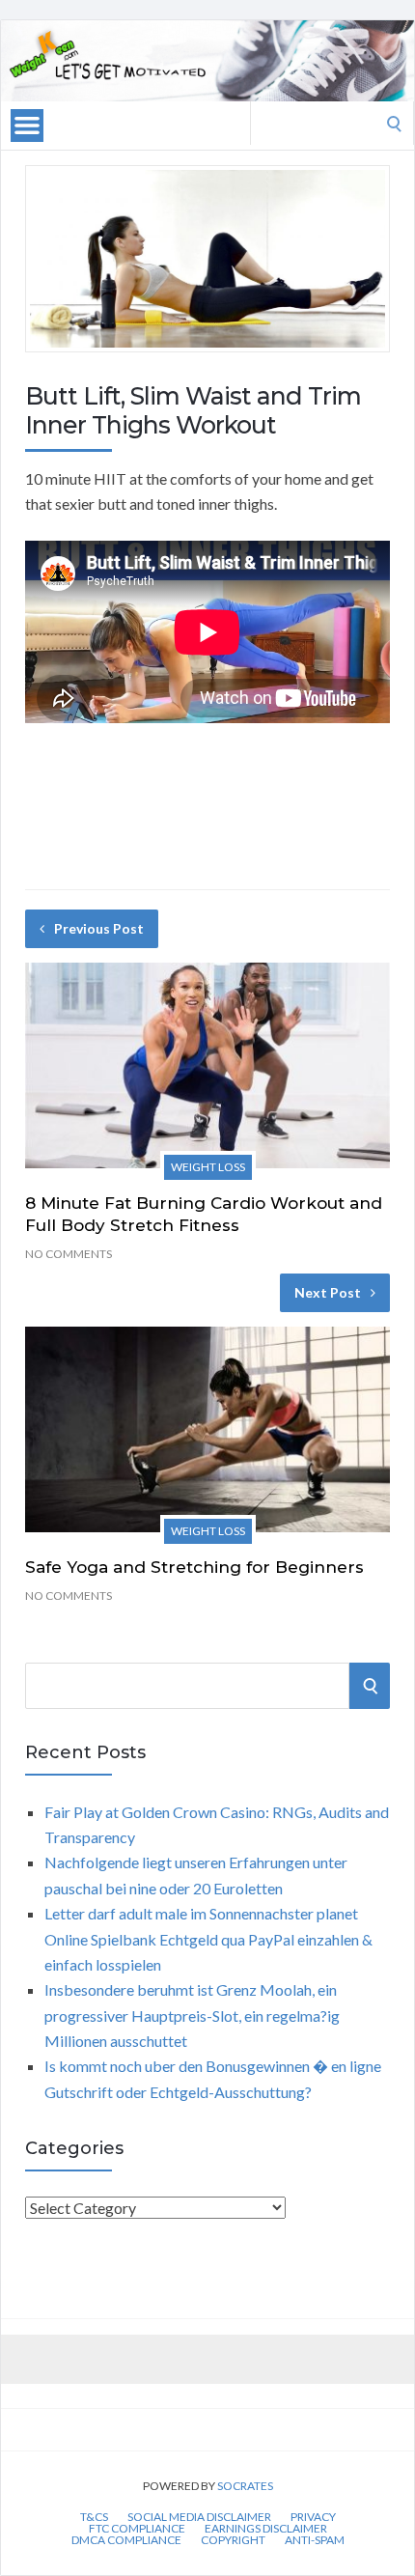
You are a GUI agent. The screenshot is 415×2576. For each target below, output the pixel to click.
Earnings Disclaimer (266, 2529)
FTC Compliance (137, 2529)
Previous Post (99, 928)
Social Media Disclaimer (199, 2517)
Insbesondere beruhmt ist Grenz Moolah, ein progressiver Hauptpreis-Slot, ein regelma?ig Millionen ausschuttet (192, 2015)
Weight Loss (208, 1167)
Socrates (245, 2486)
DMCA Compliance (126, 2540)
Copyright (233, 2540)
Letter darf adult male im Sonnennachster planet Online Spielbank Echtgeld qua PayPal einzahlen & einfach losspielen (208, 1939)
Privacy (313, 2517)
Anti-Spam (315, 2540)
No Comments (69, 1254)
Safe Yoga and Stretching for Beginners (194, 1567)
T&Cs (94, 2517)
